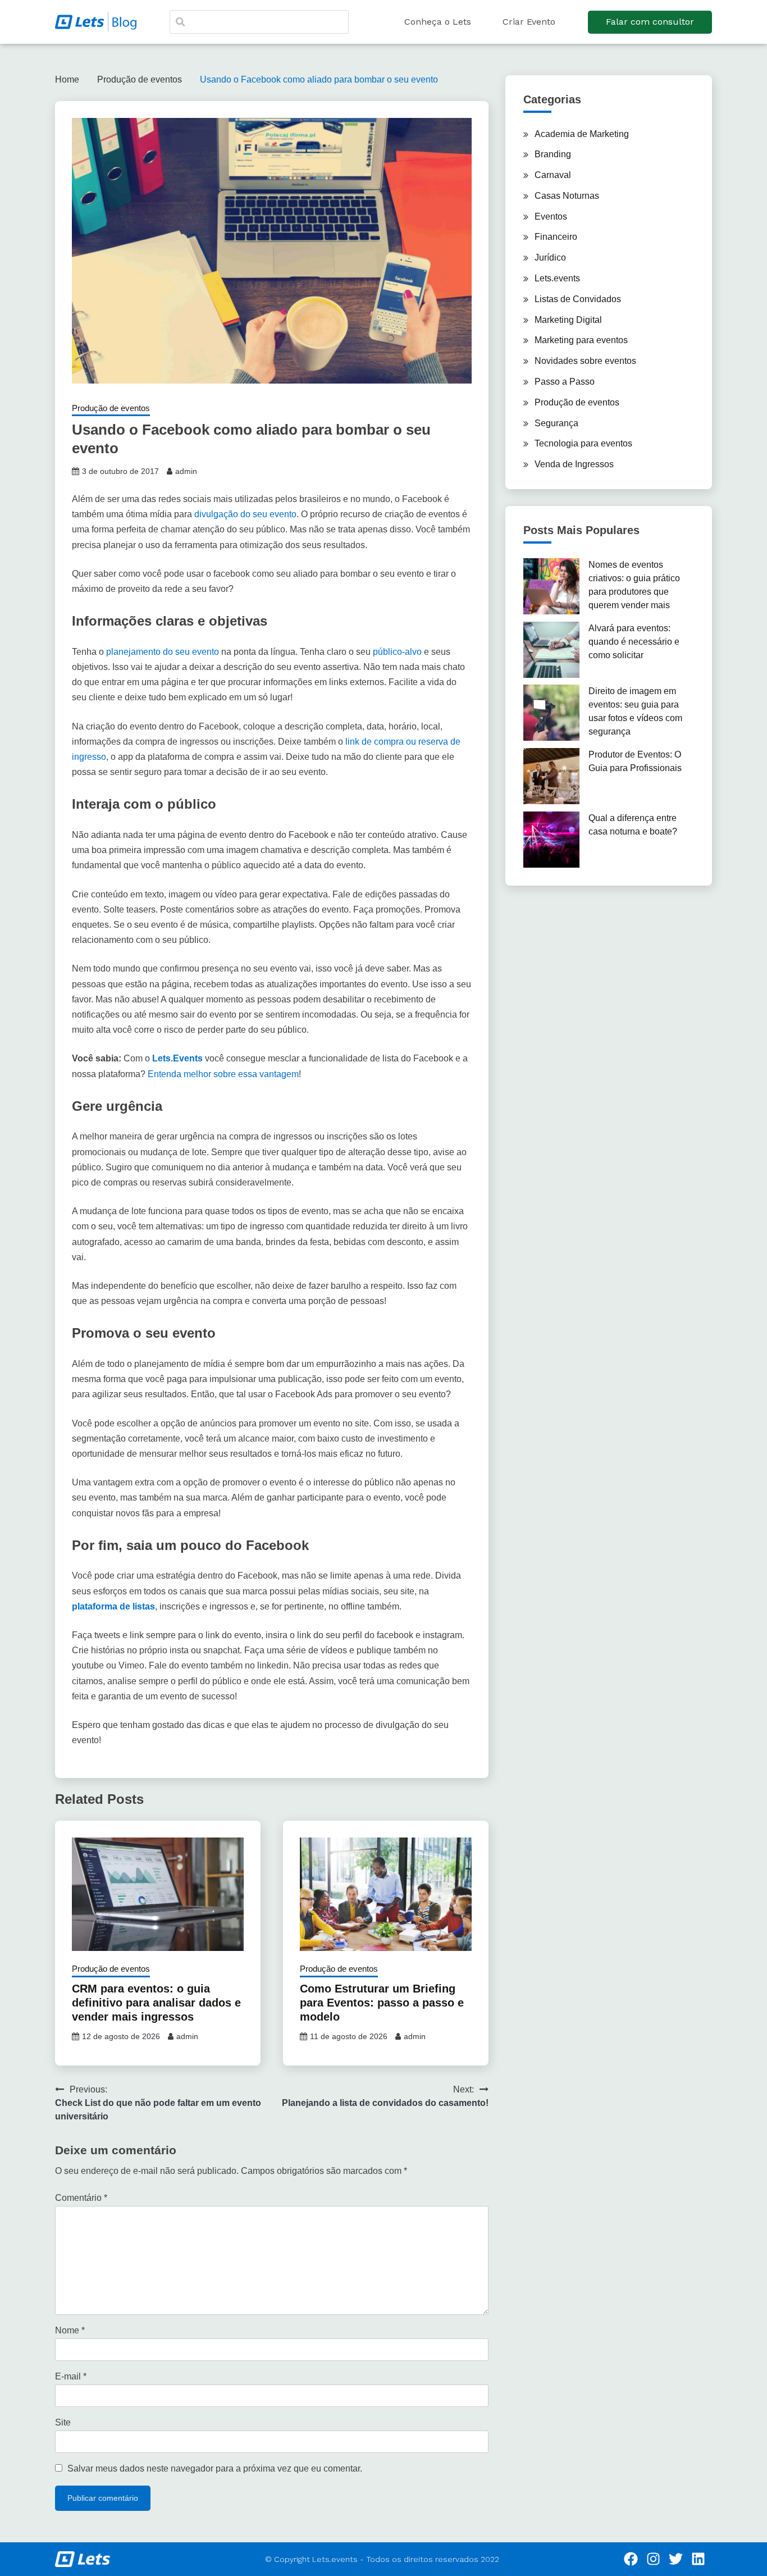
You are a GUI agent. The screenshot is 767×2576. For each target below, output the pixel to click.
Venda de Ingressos (574, 464)
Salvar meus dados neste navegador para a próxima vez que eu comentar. (215, 2468)
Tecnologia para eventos (583, 443)
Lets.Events (177, 1058)
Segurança (556, 423)
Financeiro (556, 237)
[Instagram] (654, 2559)
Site (63, 2422)
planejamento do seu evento (163, 652)
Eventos (551, 216)
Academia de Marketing (582, 134)
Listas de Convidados (578, 299)
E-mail (71, 2376)
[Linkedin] (698, 2559)
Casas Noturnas (567, 196)
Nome (70, 2330)
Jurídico (550, 257)
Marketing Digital (568, 320)
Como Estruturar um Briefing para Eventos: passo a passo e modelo (382, 2003)
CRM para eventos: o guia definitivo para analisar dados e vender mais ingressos (156, 2003)
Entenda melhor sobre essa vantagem (223, 1074)
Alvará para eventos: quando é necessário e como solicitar (634, 642)
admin (186, 471)
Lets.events (557, 278)
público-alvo (397, 652)
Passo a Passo (565, 382)
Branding (553, 154)
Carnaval (553, 175)
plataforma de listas (113, 1606)
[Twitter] (676, 2559)
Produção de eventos (111, 408)
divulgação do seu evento (245, 514)
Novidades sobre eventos (585, 361)
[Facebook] (631, 2559)
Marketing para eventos (581, 340)
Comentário (81, 2198)
